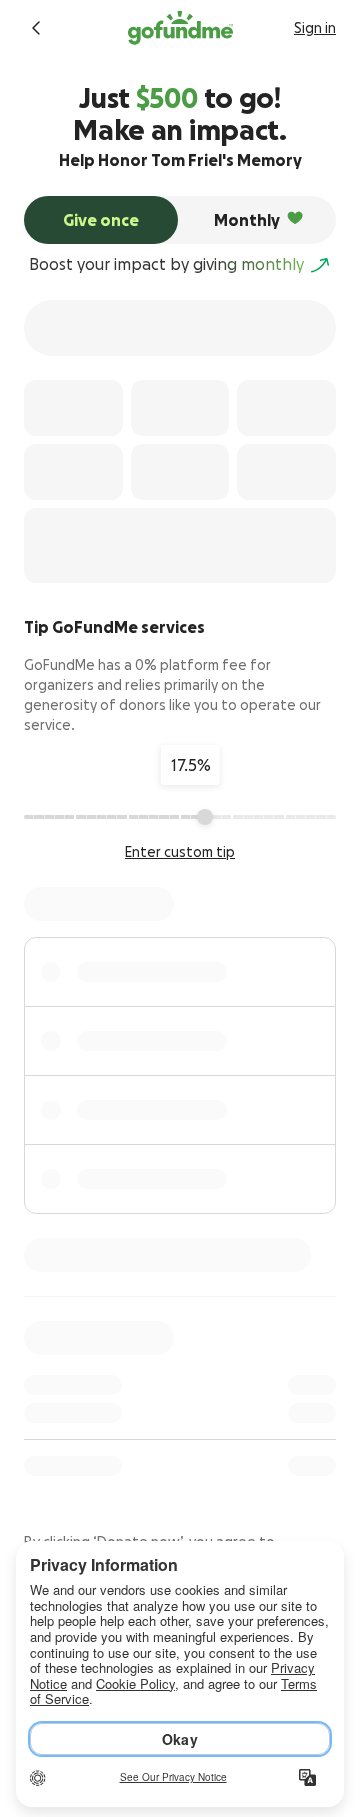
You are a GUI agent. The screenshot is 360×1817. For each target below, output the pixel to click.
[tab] (101, 220)
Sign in (315, 28)
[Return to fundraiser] (36, 28)
